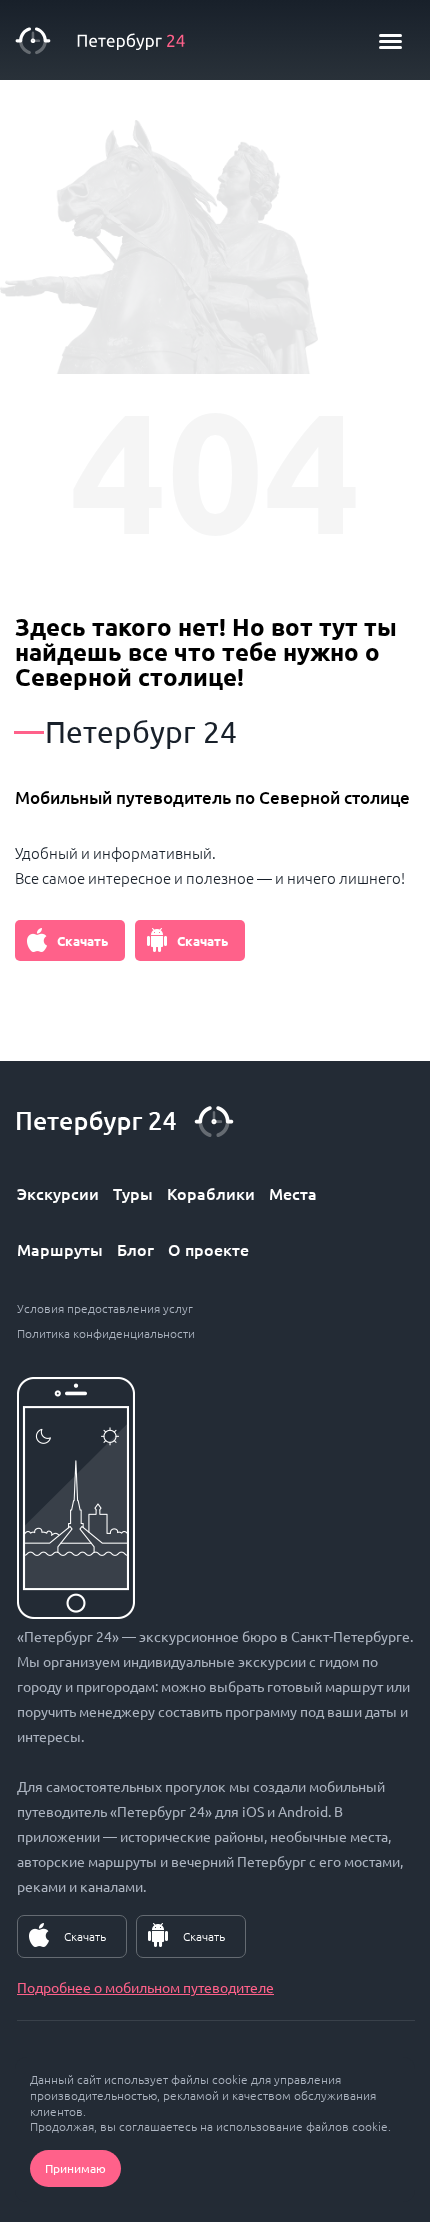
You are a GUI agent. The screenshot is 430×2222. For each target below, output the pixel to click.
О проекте (208, 1249)
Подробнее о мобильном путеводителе (145, 1987)
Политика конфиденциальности (106, 1333)
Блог (135, 1249)
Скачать (82, 940)
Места (293, 1193)
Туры (133, 1193)
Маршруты (60, 1249)
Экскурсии (58, 1193)
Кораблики (211, 1193)
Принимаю (75, 2168)
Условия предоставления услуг (105, 1308)
